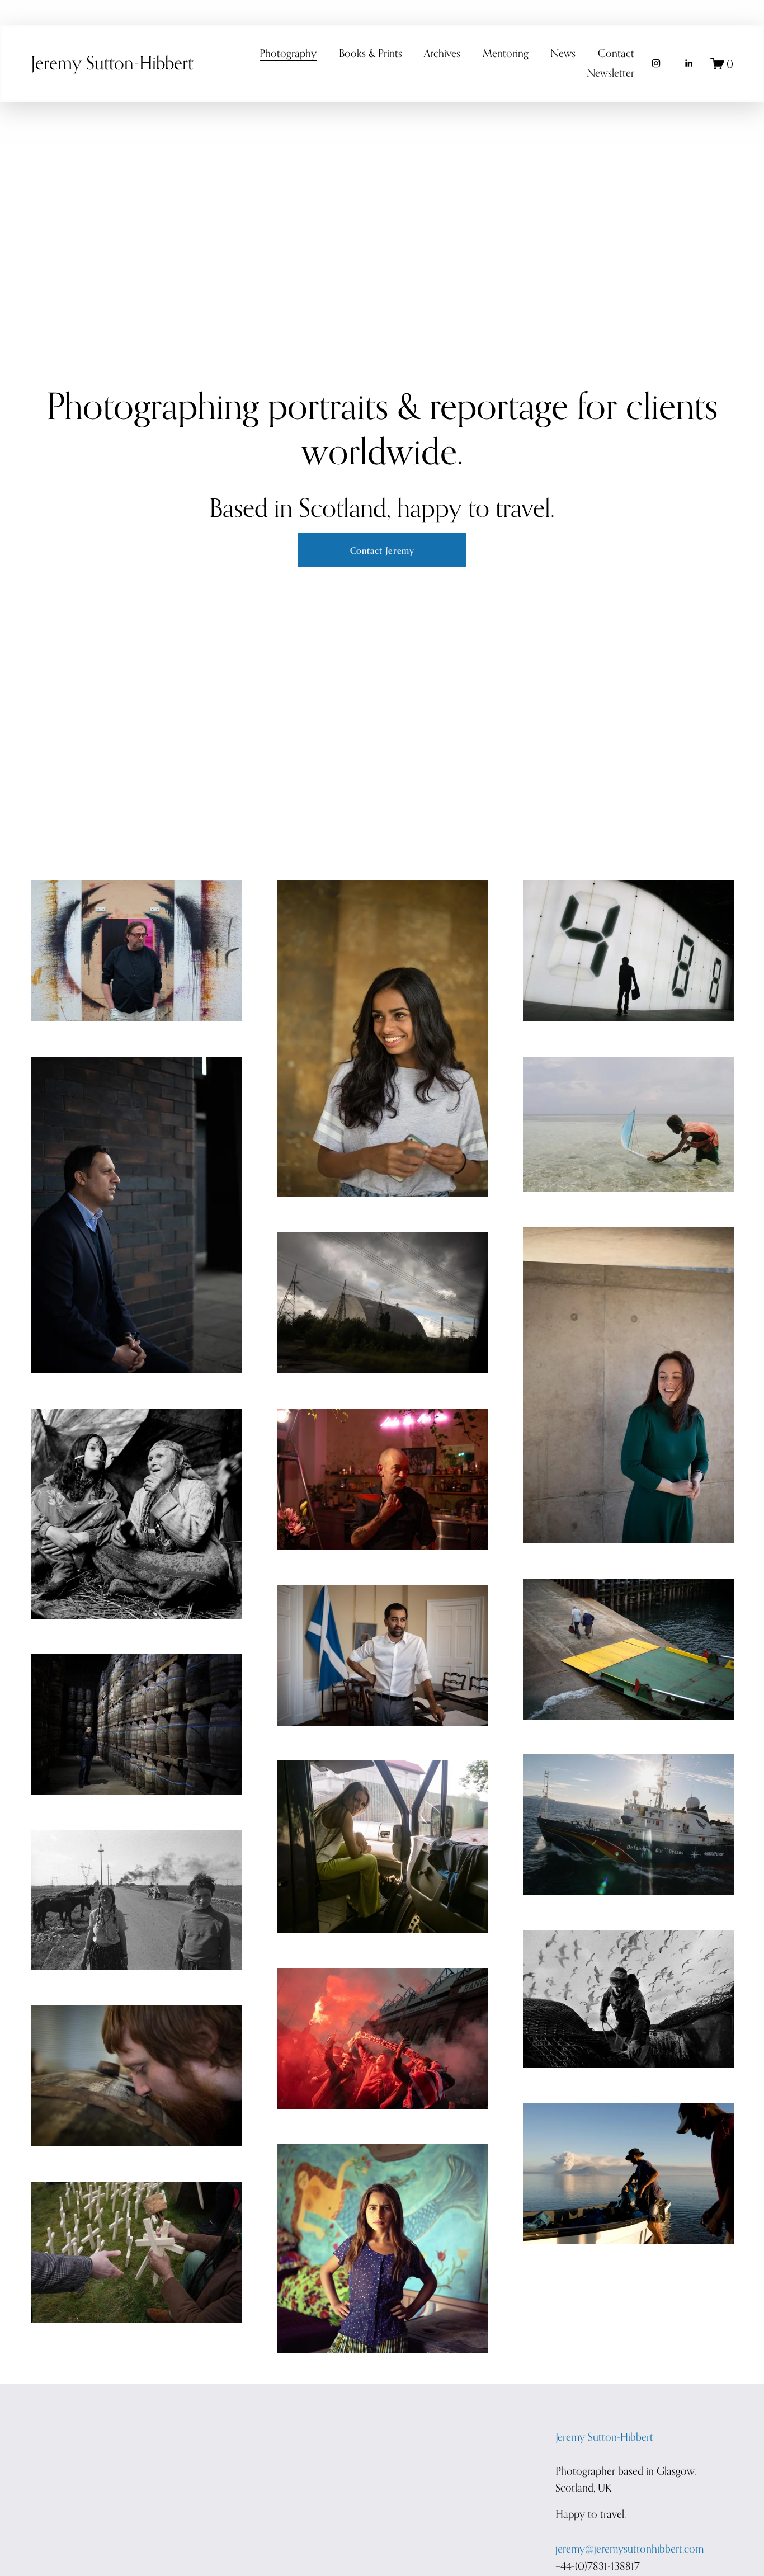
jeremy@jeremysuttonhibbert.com (629, 2548)
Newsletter (610, 72)
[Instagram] (656, 63)
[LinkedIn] (688, 63)
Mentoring (506, 53)
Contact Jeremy (382, 550)
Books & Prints (371, 53)
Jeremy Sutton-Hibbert (112, 63)
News (563, 53)
